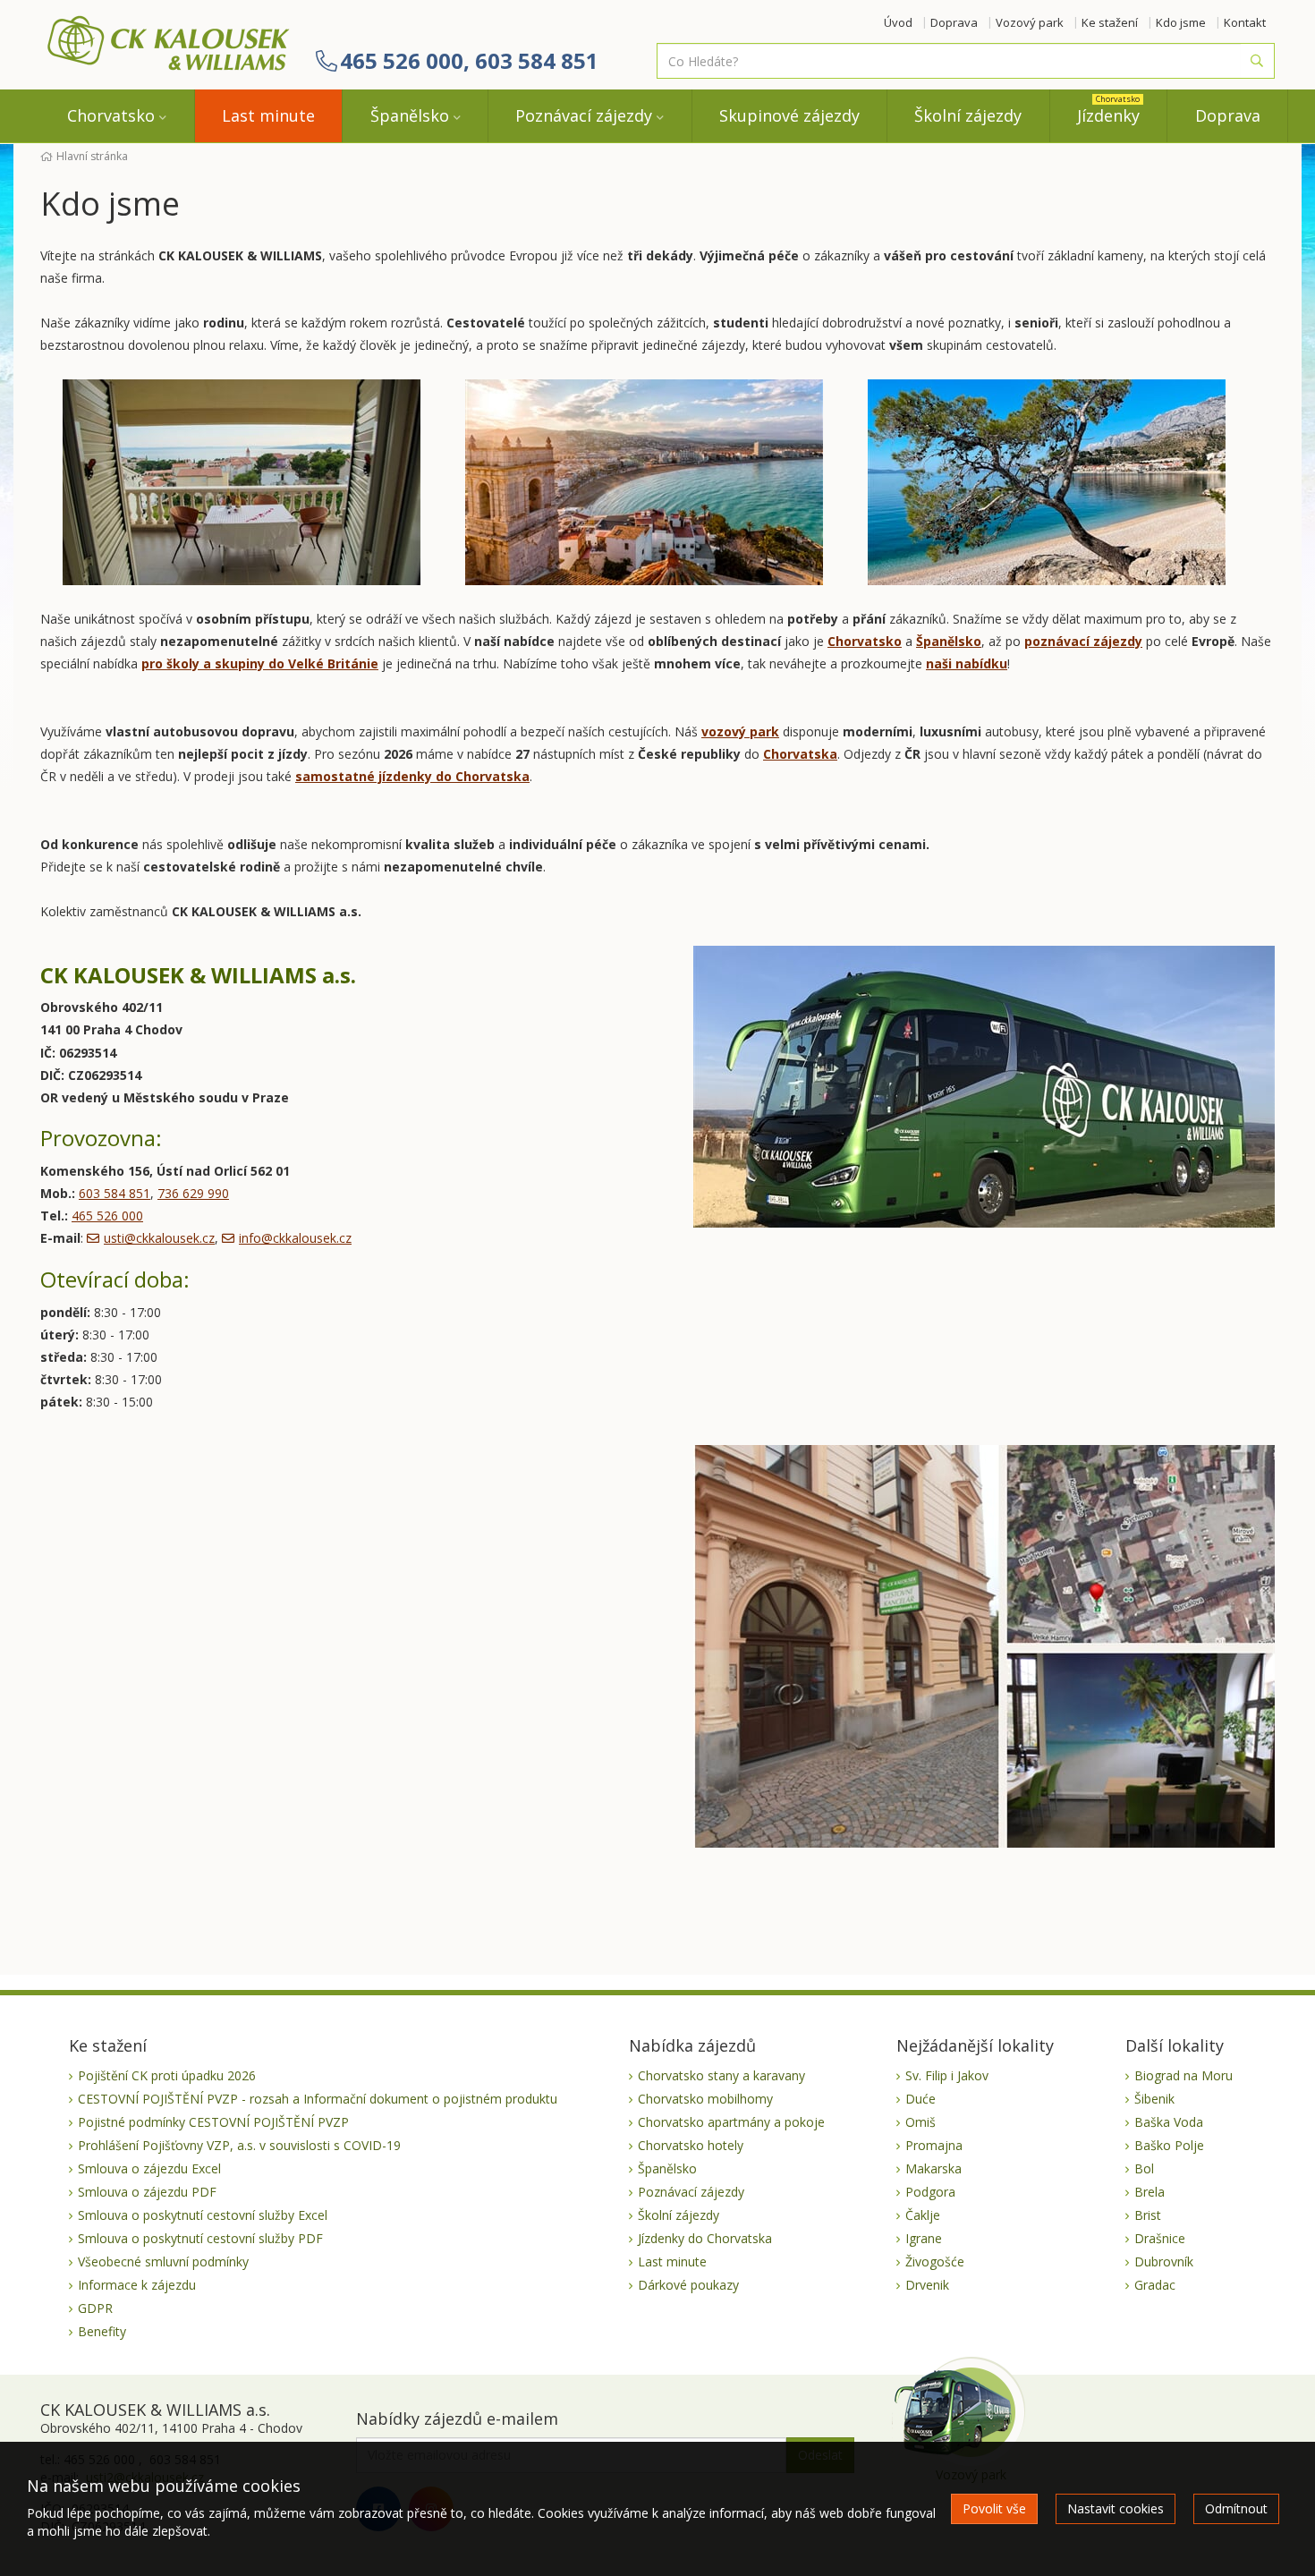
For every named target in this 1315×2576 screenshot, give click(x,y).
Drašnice (1160, 2238)
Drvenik (927, 2285)
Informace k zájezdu (137, 2285)
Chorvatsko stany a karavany (721, 2075)
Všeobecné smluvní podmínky (163, 2261)
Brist (1148, 2215)
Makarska (933, 2168)
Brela (1150, 2192)
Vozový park (1030, 22)
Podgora (930, 2192)
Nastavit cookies (1116, 2508)
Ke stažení (1110, 22)
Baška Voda (1169, 2122)
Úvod (898, 22)
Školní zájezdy (968, 115)
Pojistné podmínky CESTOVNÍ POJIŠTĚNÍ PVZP (213, 2122)
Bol (1144, 2168)
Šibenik (1154, 2099)
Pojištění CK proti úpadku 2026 (167, 2075)
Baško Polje (1169, 2145)
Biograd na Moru (1183, 2075)
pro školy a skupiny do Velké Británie (260, 663)
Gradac (1155, 2285)
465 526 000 (107, 1216)
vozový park (740, 731)
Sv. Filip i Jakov (947, 2075)
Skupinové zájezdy (789, 115)
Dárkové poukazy (688, 2285)
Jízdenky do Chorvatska (705, 2238)
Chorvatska (800, 754)
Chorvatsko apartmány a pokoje (731, 2122)
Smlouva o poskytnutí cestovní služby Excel (203, 2215)
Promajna (934, 2145)
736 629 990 (193, 1193)
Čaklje (923, 2215)
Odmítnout (1236, 2508)
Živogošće (935, 2261)
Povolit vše (994, 2508)
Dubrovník (1164, 2261)
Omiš (920, 2122)
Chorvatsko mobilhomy (705, 2099)
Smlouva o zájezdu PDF (147, 2192)
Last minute (268, 115)
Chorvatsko (111, 115)
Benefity (102, 2331)
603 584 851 (115, 1193)
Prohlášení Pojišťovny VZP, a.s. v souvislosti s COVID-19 (239, 2145)
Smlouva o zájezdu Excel (149, 2168)
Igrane (924, 2238)
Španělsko (410, 115)
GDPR (95, 2308)
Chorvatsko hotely (691, 2145)
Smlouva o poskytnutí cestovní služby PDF (200, 2238)
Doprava (954, 22)
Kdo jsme (1181, 22)
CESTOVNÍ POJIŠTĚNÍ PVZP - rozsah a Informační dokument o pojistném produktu (318, 2099)
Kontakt (1245, 22)
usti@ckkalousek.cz (159, 1238)
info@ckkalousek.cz (295, 1238)
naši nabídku (967, 663)
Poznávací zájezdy (584, 115)
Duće (920, 2099)
